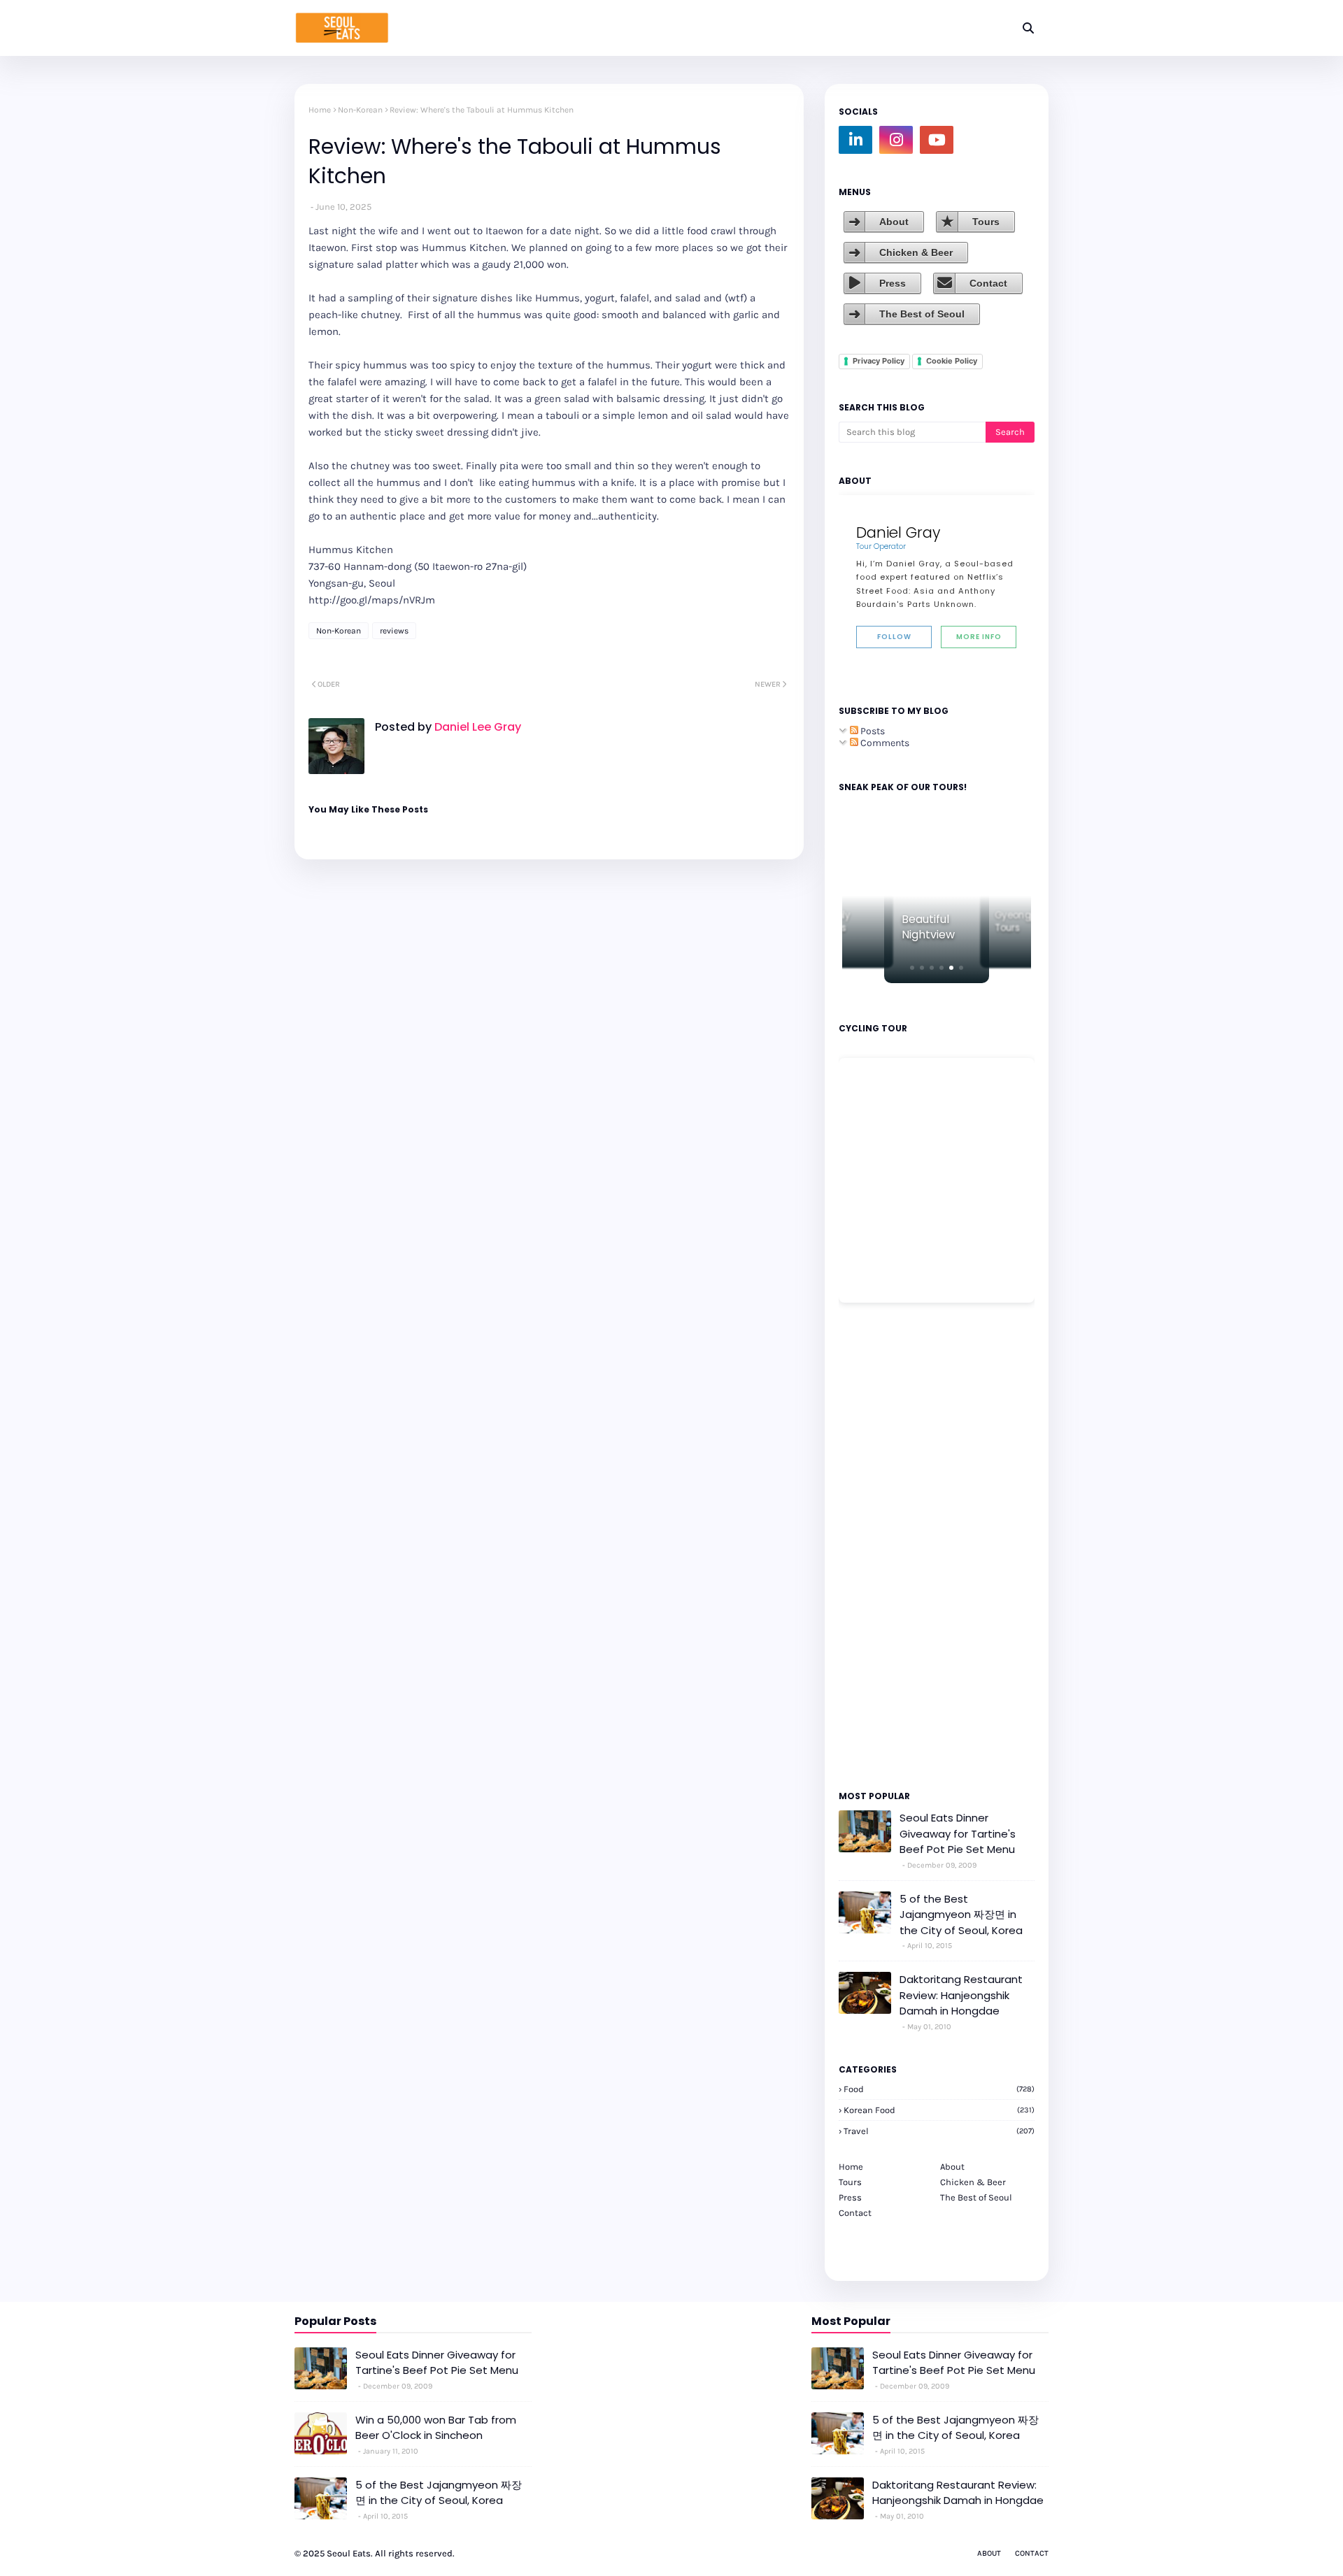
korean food (939, 2110)
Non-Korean (360, 110)
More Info (979, 637)
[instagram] (896, 140)
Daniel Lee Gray (476, 727)
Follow (894, 637)
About (894, 222)
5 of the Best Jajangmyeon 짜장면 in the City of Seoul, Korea (961, 1915)
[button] (912, 968)
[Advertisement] (881, 1545)
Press (893, 283)
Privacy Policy (879, 361)
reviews (394, 631)
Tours (986, 222)
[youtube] (937, 140)
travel (939, 2131)
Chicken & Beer (916, 252)
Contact (988, 283)
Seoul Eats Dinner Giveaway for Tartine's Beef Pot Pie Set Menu (958, 1833)
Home (320, 110)
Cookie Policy (952, 361)
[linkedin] (855, 140)
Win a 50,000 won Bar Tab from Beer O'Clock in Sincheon (436, 2428)
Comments (884, 743)
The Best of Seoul (922, 314)
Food (939, 2089)
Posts (872, 731)
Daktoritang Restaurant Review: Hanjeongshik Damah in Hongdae (961, 1995)
